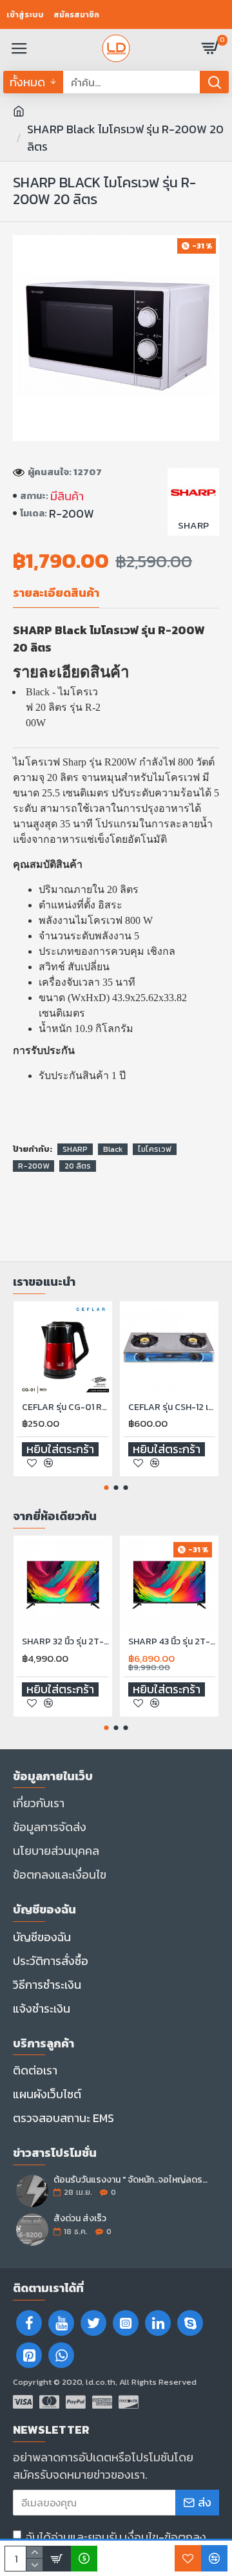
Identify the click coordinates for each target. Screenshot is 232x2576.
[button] (107, 1488)
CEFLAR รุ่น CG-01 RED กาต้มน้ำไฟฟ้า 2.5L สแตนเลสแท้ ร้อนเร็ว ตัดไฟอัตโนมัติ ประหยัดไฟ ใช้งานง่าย (65, 1407)
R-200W (34, 1166)
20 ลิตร (78, 1166)
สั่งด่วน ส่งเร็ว (80, 2218)
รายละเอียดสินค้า (56, 594)
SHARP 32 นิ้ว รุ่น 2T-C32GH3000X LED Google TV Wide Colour (65, 1642)
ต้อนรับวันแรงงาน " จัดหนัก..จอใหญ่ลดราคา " (132, 2180)
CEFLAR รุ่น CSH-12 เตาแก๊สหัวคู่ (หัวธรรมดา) (172, 1407)
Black (113, 1149)
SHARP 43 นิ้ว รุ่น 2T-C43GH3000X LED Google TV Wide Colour (172, 1642)
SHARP (75, 1149)
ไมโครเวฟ (155, 1149)
